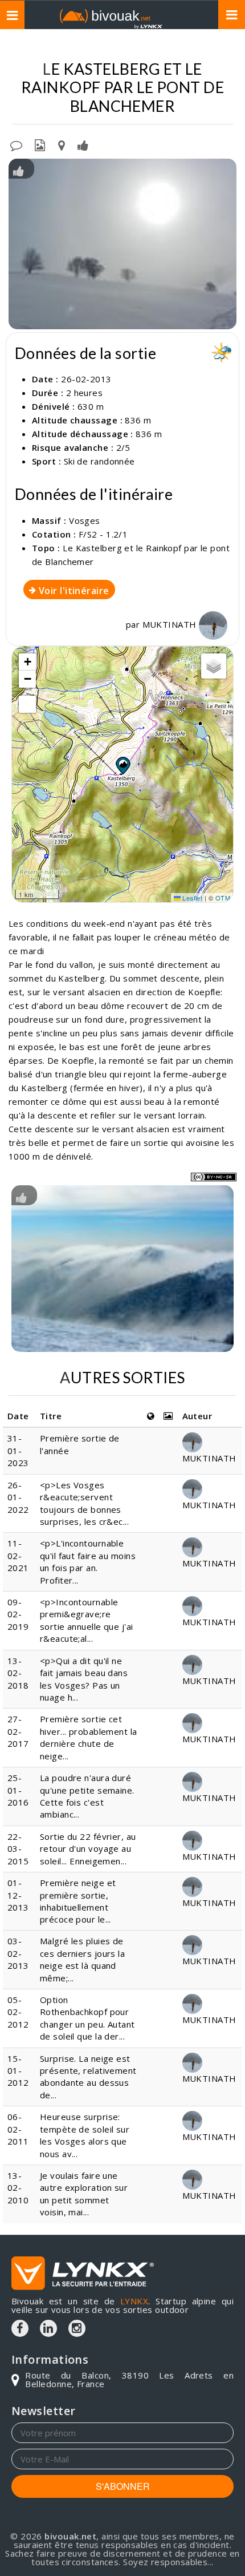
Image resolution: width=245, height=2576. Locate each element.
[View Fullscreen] (27, 704)
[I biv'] (83, 144)
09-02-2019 (18, 1614)
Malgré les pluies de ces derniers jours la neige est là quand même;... (82, 1959)
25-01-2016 (18, 1790)
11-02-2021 (18, 1555)
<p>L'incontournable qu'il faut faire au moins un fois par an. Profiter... (88, 1561)
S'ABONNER (123, 2486)
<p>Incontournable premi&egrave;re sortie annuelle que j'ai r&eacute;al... (87, 1620)
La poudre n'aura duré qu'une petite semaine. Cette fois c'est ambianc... (87, 1796)
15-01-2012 (18, 2071)
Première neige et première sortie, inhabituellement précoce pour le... (78, 1901)
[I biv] (19, 170)
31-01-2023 (18, 1450)
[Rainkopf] (122, 1268)
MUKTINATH (171, 624)
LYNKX (134, 2301)
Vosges (85, 520)
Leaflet (192, 898)
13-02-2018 (18, 1673)
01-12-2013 (18, 1895)
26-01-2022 (18, 1497)
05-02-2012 (18, 2012)
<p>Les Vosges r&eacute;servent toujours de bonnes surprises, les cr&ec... (84, 1503)
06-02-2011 (18, 2129)
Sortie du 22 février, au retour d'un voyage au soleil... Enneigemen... (88, 1849)
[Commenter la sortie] (16, 144)
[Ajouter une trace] (62, 144)
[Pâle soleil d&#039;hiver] (122, 244)
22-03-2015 (18, 1849)
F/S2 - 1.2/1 (103, 534)
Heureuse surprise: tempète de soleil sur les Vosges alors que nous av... (85, 2135)
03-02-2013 (18, 1953)
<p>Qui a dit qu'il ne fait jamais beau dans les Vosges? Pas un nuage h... (84, 1679)
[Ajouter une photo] (40, 144)
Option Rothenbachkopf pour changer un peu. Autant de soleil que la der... (87, 2018)
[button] (122, 765)
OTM (223, 898)
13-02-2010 (18, 2188)
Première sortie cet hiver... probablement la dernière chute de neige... (89, 1737)
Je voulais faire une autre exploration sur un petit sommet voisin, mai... (84, 2194)
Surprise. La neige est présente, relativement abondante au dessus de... (88, 2077)
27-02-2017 (18, 1731)
